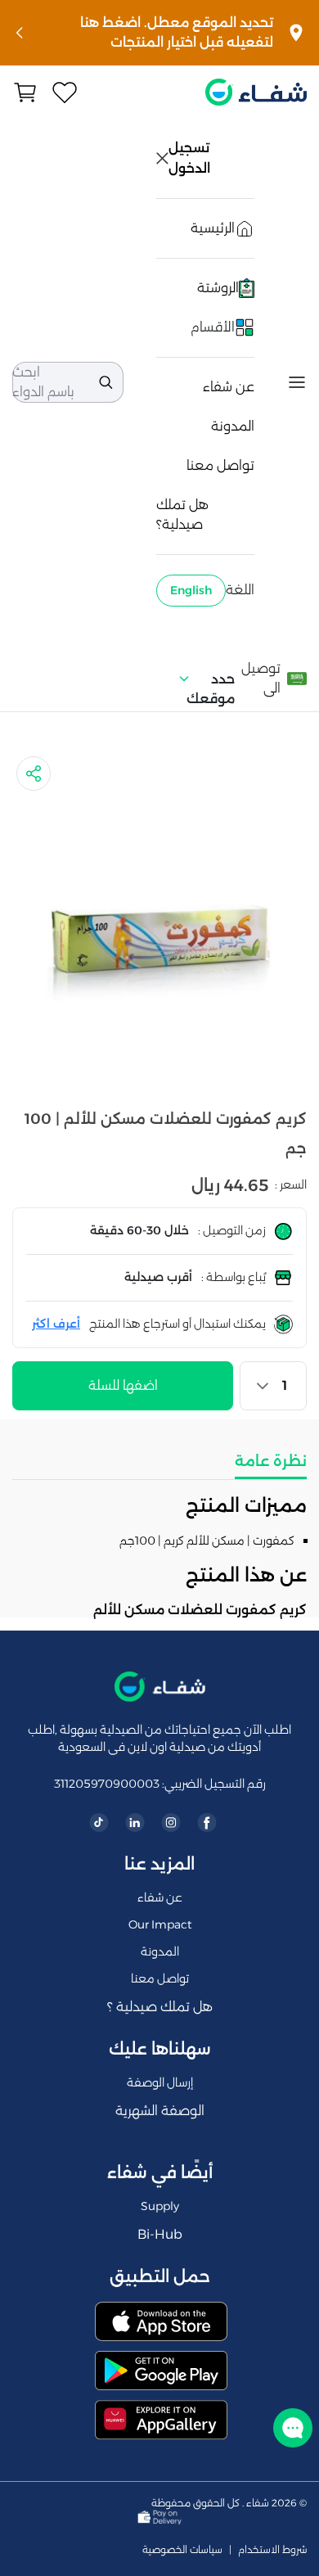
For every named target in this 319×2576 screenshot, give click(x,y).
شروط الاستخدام (272, 2550)
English (191, 590)
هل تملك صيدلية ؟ (160, 2007)
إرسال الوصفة (160, 2082)
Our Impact (160, 1924)
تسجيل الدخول (191, 158)
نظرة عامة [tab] (271, 1461)
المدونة (233, 426)
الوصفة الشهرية (160, 2111)
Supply (160, 2206)
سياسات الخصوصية (182, 2550)
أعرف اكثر (56, 1324)
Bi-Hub (160, 2234)
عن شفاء (229, 387)
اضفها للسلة (123, 1385)
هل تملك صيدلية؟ (182, 514)
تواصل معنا (220, 465)
